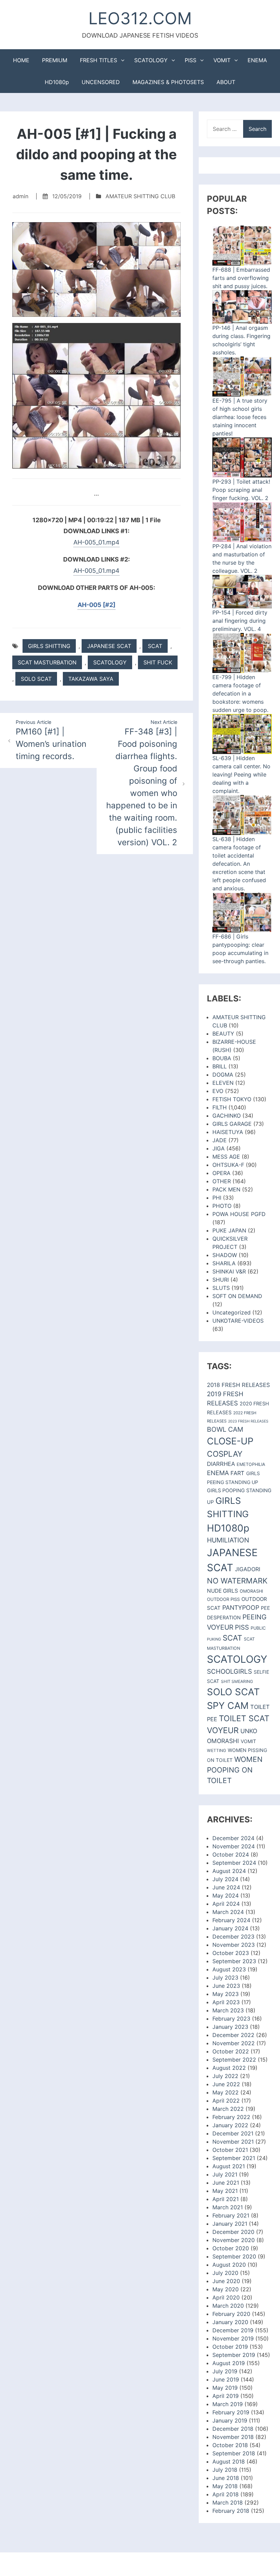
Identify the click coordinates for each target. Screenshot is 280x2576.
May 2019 (225, 2388)
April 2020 (226, 2297)
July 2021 (225, 2174)
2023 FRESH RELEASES (248, 1421)
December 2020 (233, 2232)
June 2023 (226, 1986)
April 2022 (226, 2101)
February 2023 (231, 2019)
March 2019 (228, 2404)
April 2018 (226, 2494)
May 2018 (225, 2486)
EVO (218, 1091)
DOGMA (223, 1075)
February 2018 (231, 2511)
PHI (217, 1198)
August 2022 (229, 2068)
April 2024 (226, 1904)
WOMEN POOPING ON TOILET (235, 1770)
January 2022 (230, 2125)
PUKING (214, 1639)
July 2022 (225, 2076)
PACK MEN (226, 1189)
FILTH (220, 1107)
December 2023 (233, 1937)
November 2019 (233, 2338)
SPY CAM (228, 1706)
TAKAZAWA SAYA (91, 679)
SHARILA (224, 1263)
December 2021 (233, 2133)
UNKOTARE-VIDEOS (238, 1321)
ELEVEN (223, 1083)
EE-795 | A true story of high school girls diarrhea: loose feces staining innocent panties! (240, 417)
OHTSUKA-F (228, 1165)
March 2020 (228, 2306)
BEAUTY (223, 1034)
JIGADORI (248, 1569)
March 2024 (228, 1912)
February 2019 (231, 2412)
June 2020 (226, 2281)
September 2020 (234, 2256)
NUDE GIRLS (222, 1591)
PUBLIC (258, 1628)
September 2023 (234, 1961)
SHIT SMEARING (237, 1681)
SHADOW (225, 1255)
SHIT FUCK (158, 662)
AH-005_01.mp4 (96, 542)
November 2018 (233, 2437)
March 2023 (228, 2010)
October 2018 (230, 2445)
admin (20, 196)
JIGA (219, 1148)
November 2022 (234, 2043)
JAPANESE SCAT (109, 646)
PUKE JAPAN (229, 1230)
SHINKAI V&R (229, 1271)
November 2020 (234, 2240)
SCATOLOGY (151, 60)
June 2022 (226, 2084)
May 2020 (226, 2289)
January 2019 (230, 2420)
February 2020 (231, 2314)
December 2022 (233, 2035)
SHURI (221, 1280)
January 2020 (230, 2322)
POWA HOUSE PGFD (239, 1214)
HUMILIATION (228, 1540)
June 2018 (226, 2478)
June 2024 (226, 1887)
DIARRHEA (221, 1464)
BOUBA (222, 1058)
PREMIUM (55, 60)
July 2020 (225, 2273)
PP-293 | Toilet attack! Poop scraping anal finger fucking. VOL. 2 (241, 490)
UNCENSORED (101, 82)
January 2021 (230, 2224)
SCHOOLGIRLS (229, 1671)
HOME (21, 60)
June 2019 (226, 2379)
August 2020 (229, 2265)
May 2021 (225, 2191)
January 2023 (230, 2027)
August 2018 (229, 2462)
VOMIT (222, 60)
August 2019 (229, 2363)
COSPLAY (225, 1454)
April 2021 (226, 2199)
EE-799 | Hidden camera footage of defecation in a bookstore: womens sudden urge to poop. (240, 693)
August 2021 (229, 2166)
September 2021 (234, 2158)
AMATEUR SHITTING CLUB (140, 196)
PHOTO (222, 1206)
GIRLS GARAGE (232, 1124)
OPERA (221, 1173)
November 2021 (233, 2142)
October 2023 (231, 1953)
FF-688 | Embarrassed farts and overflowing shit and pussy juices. (241, 278)
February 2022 (231, 2117)
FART (237, 1473)
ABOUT (226, 82)
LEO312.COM (140, 18)
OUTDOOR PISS (223, 1599)
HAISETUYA (228, 1132)
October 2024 (231, 1855)
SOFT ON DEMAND (237, 1296)
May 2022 (226, 2092)
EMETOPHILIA (251, 1464)
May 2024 (226, 1896)
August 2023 (229, 1969)
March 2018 (228, 2503)
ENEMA (257, 60)
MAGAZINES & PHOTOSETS (168, 82)
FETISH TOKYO (232, 1099)
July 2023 (225, 1978)
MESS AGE (226, 1157)
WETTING (216, 1750)
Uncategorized (232, 1312)
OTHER (222, 1181)
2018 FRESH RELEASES (239, 1385)
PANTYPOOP (241, 1608)
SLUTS (221, 1288)
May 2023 (226, 1994)
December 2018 (233, 2429)
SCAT (155, 646)
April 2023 (226, 2002)
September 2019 (234, 2355)
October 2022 (231, 2051)
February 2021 (231, 2215)
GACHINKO (227, 1116)
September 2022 (234, 2060)
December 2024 (233, 1838)
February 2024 (231, 1920)
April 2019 (226, 2396)
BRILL (220, 1066)
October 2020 (231, 2248)
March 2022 (228, 2109)
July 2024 (225, 1879)
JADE (220, 1140)
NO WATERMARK (237, 1581)
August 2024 (229, 1871)
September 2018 (234, 2453)
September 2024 (234, 1863)
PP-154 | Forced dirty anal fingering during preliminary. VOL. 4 (240, 621)
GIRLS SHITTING (49, 646)
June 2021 (226, 2183)
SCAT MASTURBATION (47, 662)
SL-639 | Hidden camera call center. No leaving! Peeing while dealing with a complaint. (241, 774)
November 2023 (234, 1945)
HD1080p (57, 82)
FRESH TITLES (99, 60)
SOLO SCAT (36, 679)
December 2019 (233, 2330)
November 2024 (234, 1846)
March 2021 (228, 2207)
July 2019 (225, 2371)
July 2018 (225, 2470)
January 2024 (230, 1928)
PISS (191, 60)
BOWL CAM (225, 1429)
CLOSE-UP (230, 1441)
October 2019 (230, 2347)
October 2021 (230, 2150)
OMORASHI (251, 1591)
